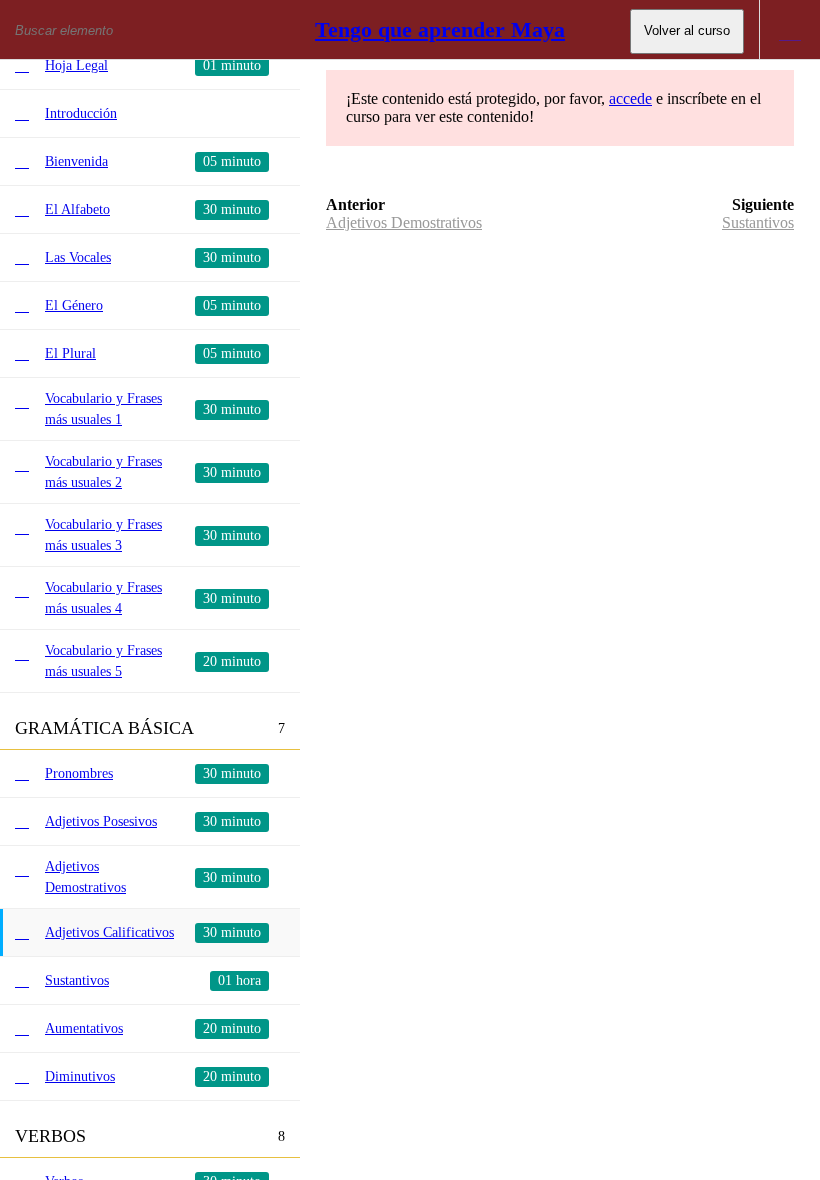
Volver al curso (687, 30)
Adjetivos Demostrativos (404, 222)
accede (630, 98)
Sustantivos (758, 222)
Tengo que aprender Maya (440, 29)
